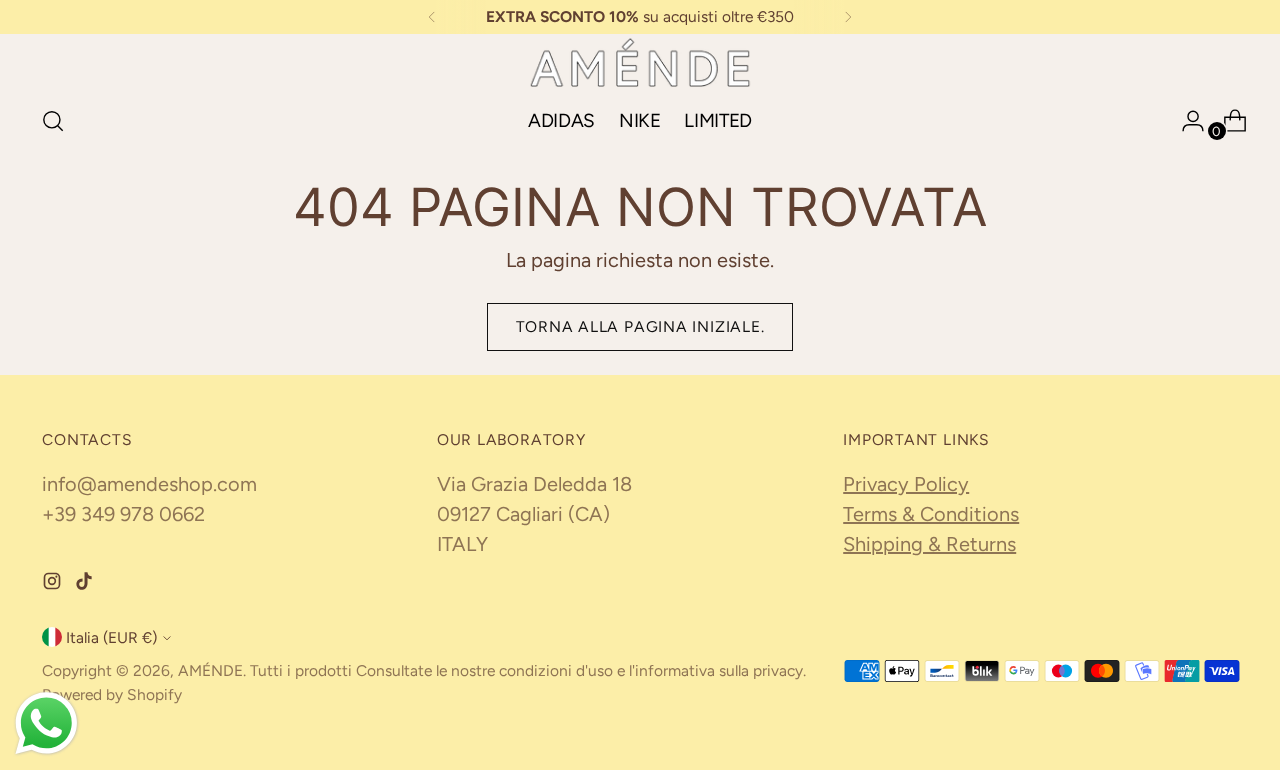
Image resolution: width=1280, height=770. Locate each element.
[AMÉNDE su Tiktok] (86, 584)
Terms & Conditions (931, 514)
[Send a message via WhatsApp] (46, 723)
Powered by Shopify (112, 694)
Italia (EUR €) (111, 637)
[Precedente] (432, 17)
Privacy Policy (906, 484)
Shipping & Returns (929, 544)
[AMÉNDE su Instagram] (54, 584)
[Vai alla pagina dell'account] (1185, 121)
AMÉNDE (210, 670)
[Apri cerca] (53, 121)
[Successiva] (848, 17)
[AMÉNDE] (640, 62)
